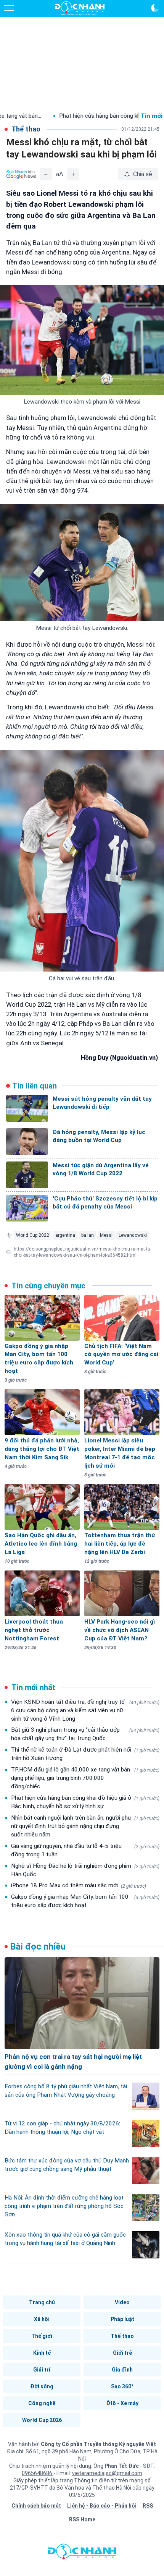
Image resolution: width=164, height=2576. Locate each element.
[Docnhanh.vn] (82, 2553)
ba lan (88, 1235)
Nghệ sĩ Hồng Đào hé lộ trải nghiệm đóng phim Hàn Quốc (85, 1870)
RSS (148, 2506)
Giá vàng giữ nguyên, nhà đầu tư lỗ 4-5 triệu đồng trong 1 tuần (85, 1850)
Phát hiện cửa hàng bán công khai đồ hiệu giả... (75, 116)
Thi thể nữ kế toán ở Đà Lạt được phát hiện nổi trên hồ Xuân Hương (85, 1754)
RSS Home (82, 2519)
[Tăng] (73, 174)
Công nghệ (42, 2403)
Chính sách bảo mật (36, 2506)
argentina (65, 1235)
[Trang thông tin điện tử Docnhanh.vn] (80, 8)
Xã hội (42, 2319)
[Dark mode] (155, 8)
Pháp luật (122, 2319)
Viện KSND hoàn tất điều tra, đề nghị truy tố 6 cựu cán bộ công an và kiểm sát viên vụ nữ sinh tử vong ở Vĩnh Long (85, 1710)
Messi (106, 1235)
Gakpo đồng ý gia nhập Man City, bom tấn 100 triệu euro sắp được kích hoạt (85, 1901)
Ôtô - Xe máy (122, 2403)
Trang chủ (42, 2302)
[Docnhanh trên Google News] (21, 174)
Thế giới (42, 2336)
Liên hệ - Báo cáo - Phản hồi (102, 2506)
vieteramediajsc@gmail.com (107, 2473)
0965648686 (38, 2473)
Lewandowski (133, 1235)
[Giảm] (46, 174)
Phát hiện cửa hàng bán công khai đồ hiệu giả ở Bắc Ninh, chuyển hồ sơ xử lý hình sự (85, 1802)
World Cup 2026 (42, 2420)
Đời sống (42, 2386)
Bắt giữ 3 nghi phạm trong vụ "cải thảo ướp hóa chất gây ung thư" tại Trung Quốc (85, 1734)
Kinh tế (42, 2353)
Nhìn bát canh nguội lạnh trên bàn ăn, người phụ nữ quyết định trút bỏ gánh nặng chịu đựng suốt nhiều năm (85, 1826)
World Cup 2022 (33, 1235)
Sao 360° (122, 2386)
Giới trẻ (122, 2353)
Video (122, 2302)
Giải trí (42, 2370)
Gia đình (122, 2370)
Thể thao (122, 2336)
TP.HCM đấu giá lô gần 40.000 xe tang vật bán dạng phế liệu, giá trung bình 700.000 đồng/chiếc (85, 1778)
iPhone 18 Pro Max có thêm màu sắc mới (79, 1885)
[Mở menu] (9, 8)
